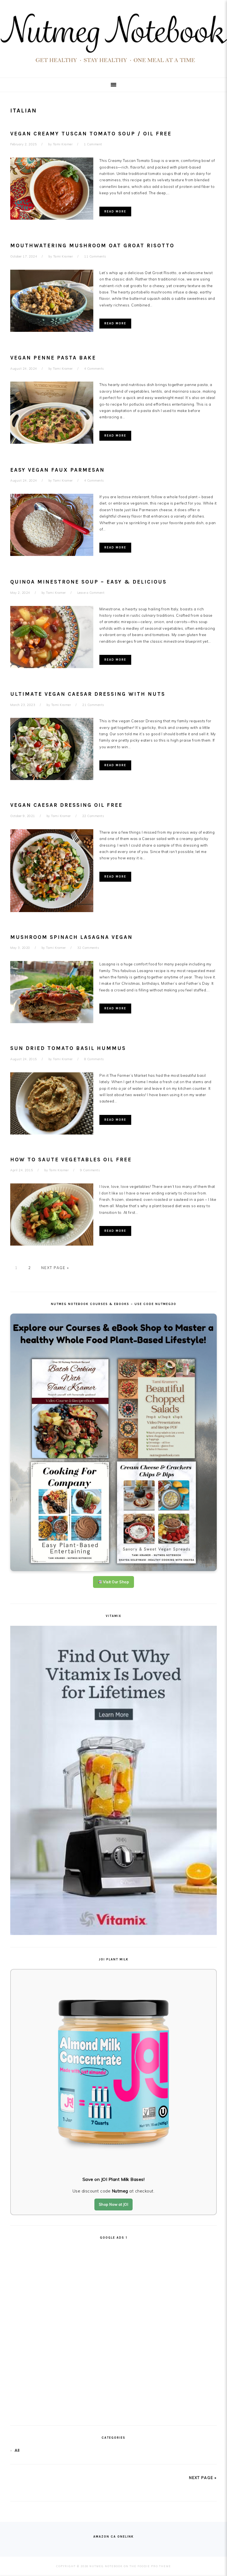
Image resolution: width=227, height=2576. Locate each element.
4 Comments (94, 369)
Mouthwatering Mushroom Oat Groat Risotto (92, 246)
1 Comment (93, 144)
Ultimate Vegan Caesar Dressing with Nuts (88, 694)
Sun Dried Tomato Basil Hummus (68, 1048)
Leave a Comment (91, 593)
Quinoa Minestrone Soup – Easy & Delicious (88, 582)
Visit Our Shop (116, 1582)
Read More (115, 212)
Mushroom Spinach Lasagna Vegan (71, 937)
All (17, 2450)
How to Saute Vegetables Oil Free (71, 1160)
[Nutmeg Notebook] (114, 65)
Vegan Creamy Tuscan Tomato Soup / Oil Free (91, 134)
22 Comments (93, 816)
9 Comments (90, 1170)
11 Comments (95, 256)
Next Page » (55, 1268)
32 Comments (88, 948)
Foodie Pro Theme (154, 2566)
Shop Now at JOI (114, 2204)
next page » (203, 2478)
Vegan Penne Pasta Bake (53, 358)
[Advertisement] (114, 2330)
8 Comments (94, 1059)
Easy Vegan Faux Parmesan (57, 470)
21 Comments (93, 705)
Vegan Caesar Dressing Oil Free (66, 805)
